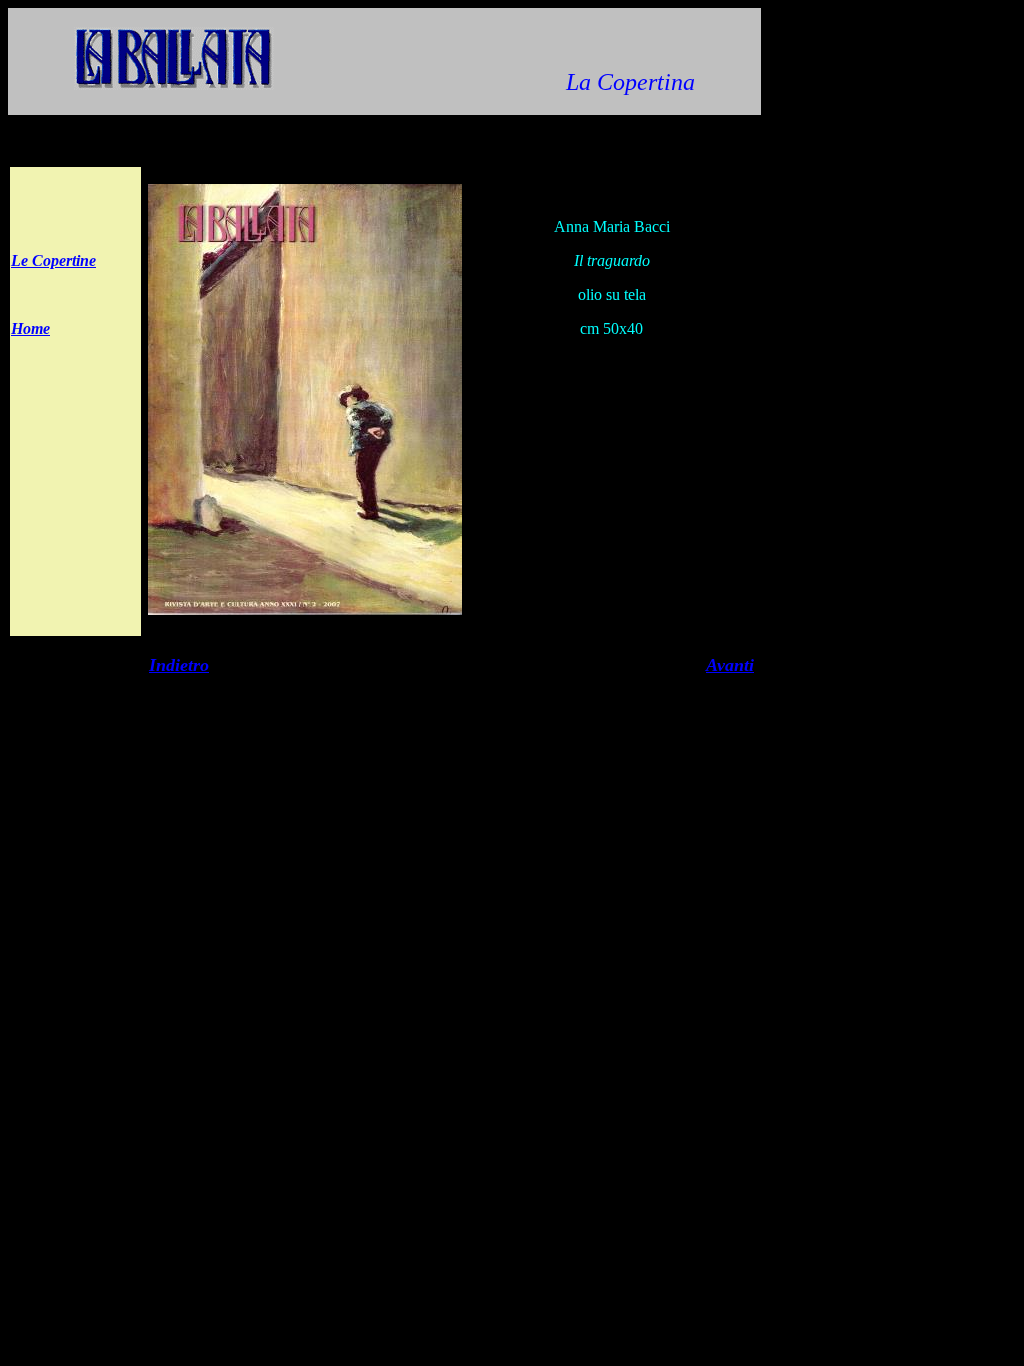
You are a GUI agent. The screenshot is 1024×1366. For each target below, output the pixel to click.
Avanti (730, 665)
